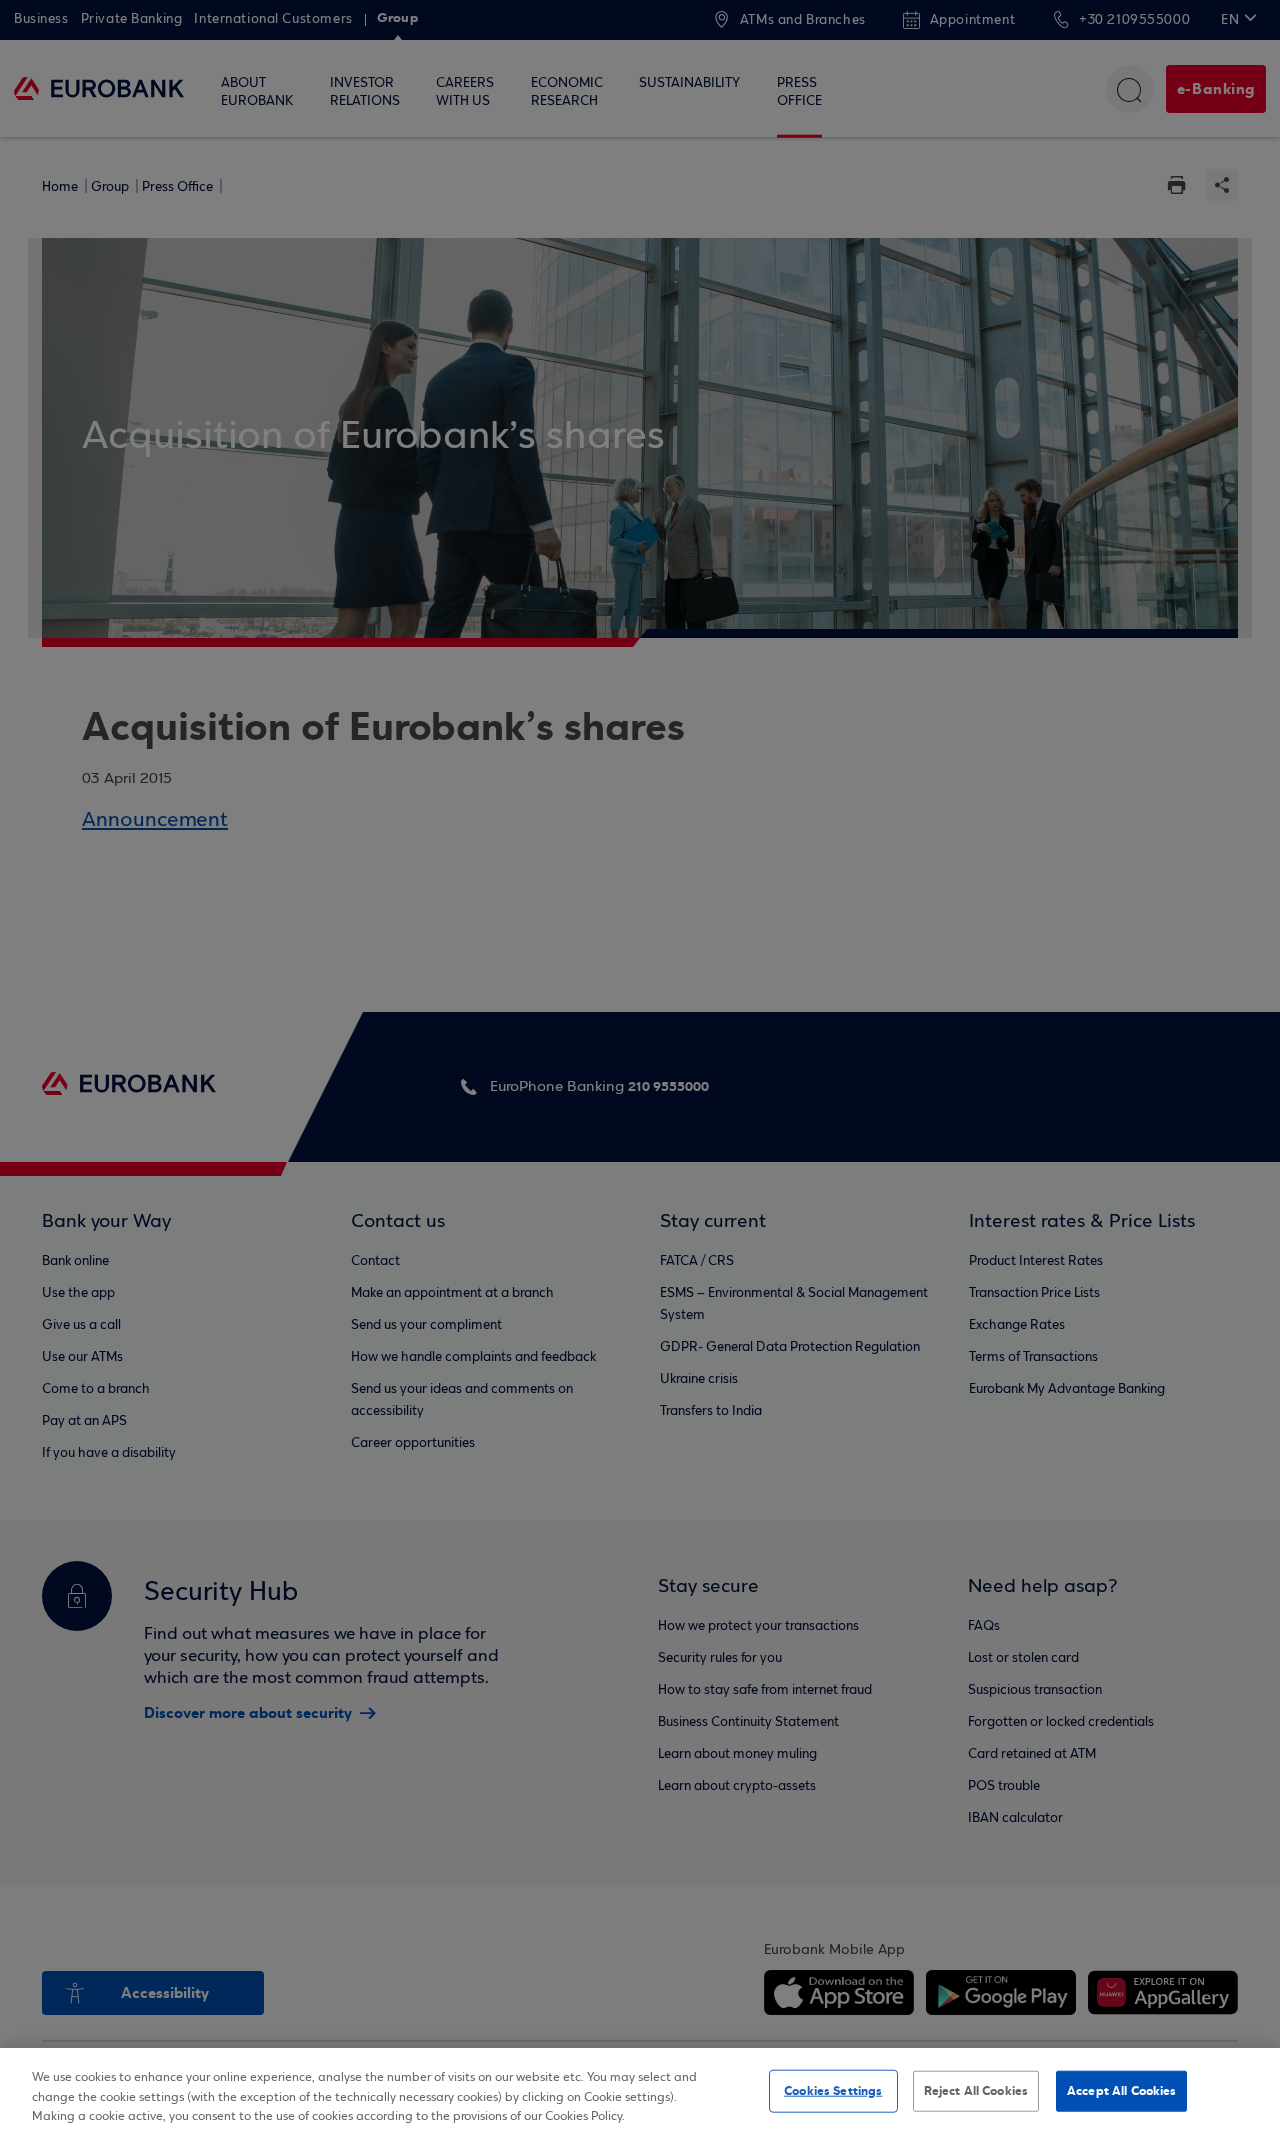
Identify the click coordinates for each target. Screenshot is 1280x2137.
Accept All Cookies (1121, 2090)
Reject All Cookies (976, 2090)
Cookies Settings (833, 2090)
